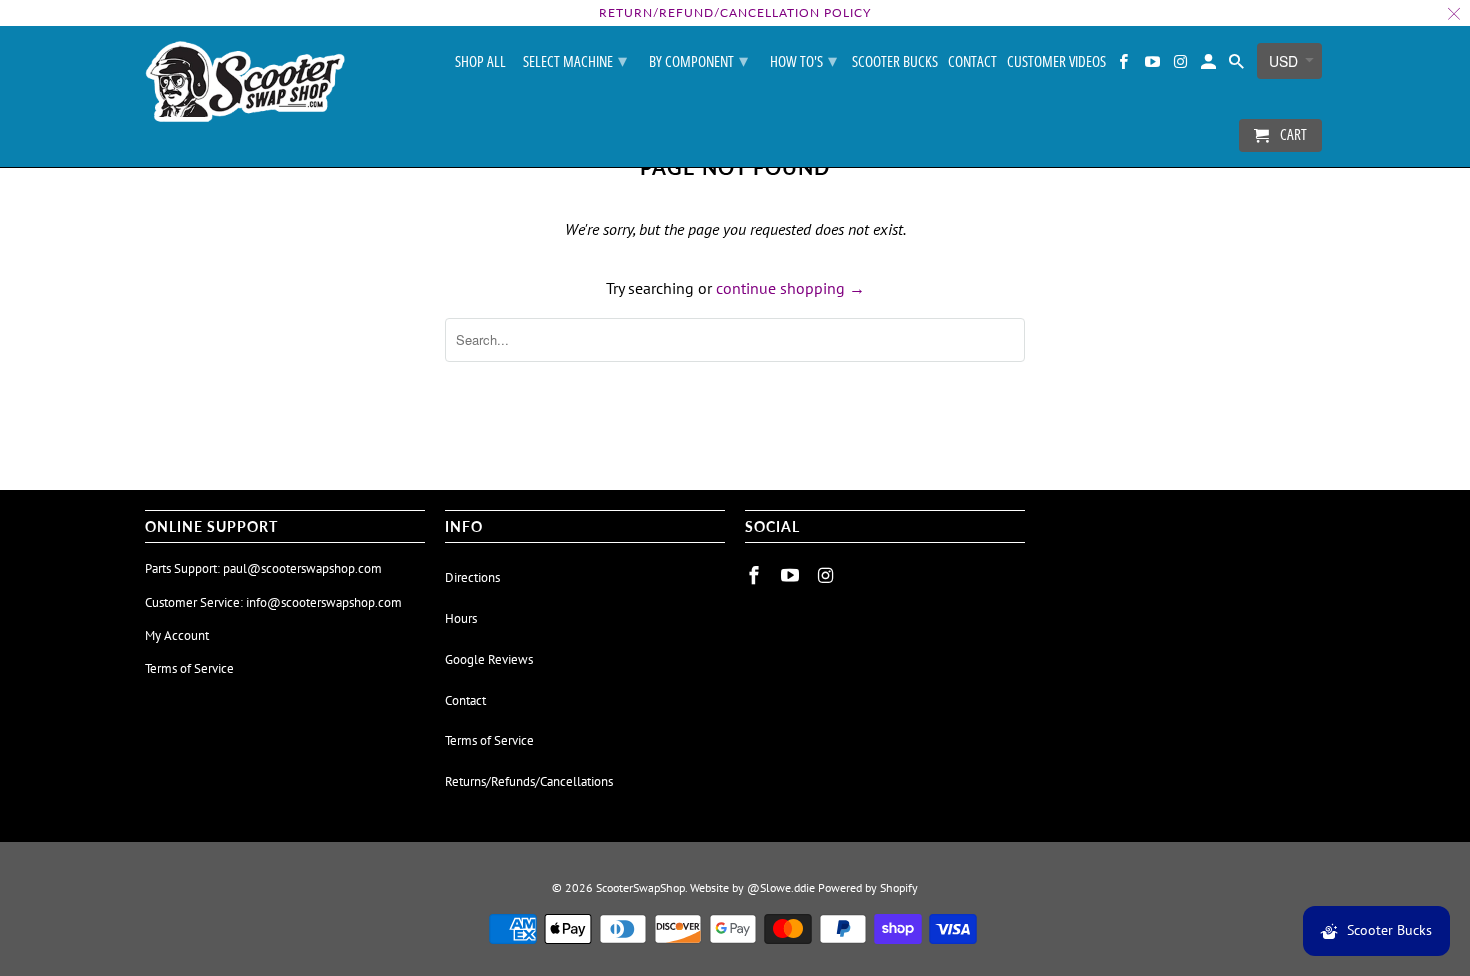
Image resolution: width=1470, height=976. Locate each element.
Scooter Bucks (895, 62)
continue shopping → (790, 288)
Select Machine (575, 60)
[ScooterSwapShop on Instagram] (1182, 65)
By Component (698, 60)
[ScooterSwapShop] (245, 83)
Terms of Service (189, 668)
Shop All (480, 62)
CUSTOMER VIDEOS (1056, 62)
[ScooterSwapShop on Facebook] (1125, 65)
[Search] (1238, 65)
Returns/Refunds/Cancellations (529, 781)
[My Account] (1210, 65)
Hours (461, 618)
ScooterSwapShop (640, 887)
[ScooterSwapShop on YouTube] (1153, 65)
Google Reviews (489, 659)
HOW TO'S (803, 60)
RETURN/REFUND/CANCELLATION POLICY (735, 12)
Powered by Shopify (868, 887)
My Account (177, 635)
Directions (472, 577)
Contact (972, 62)
